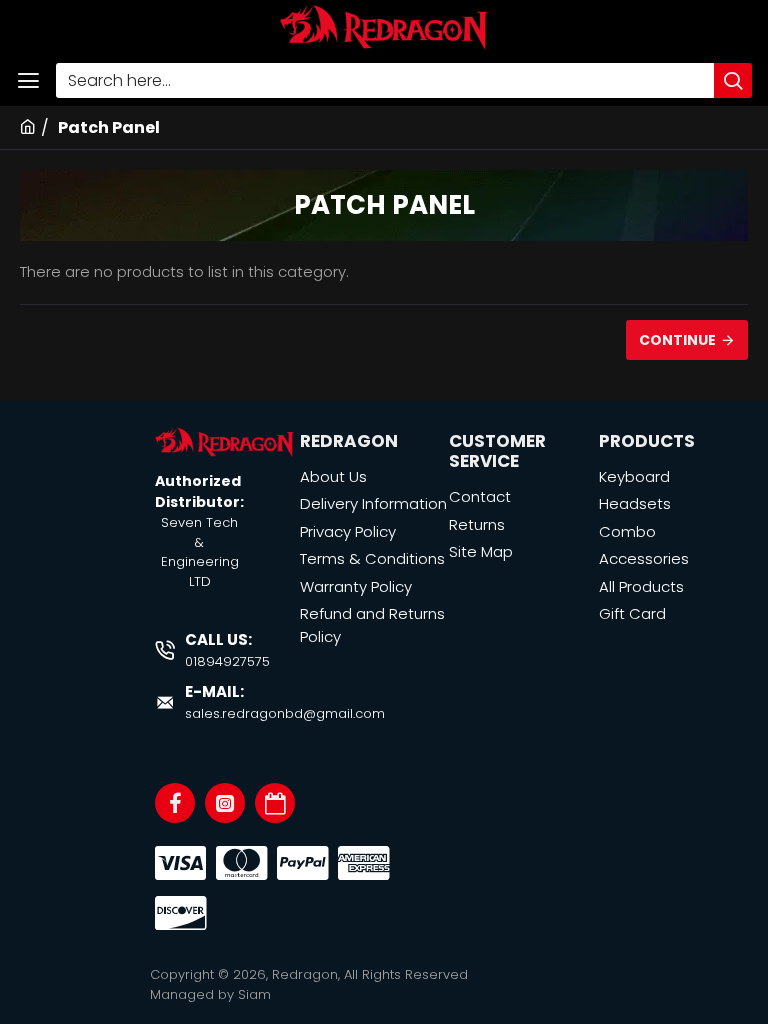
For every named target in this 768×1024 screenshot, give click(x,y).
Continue (677, 340)
